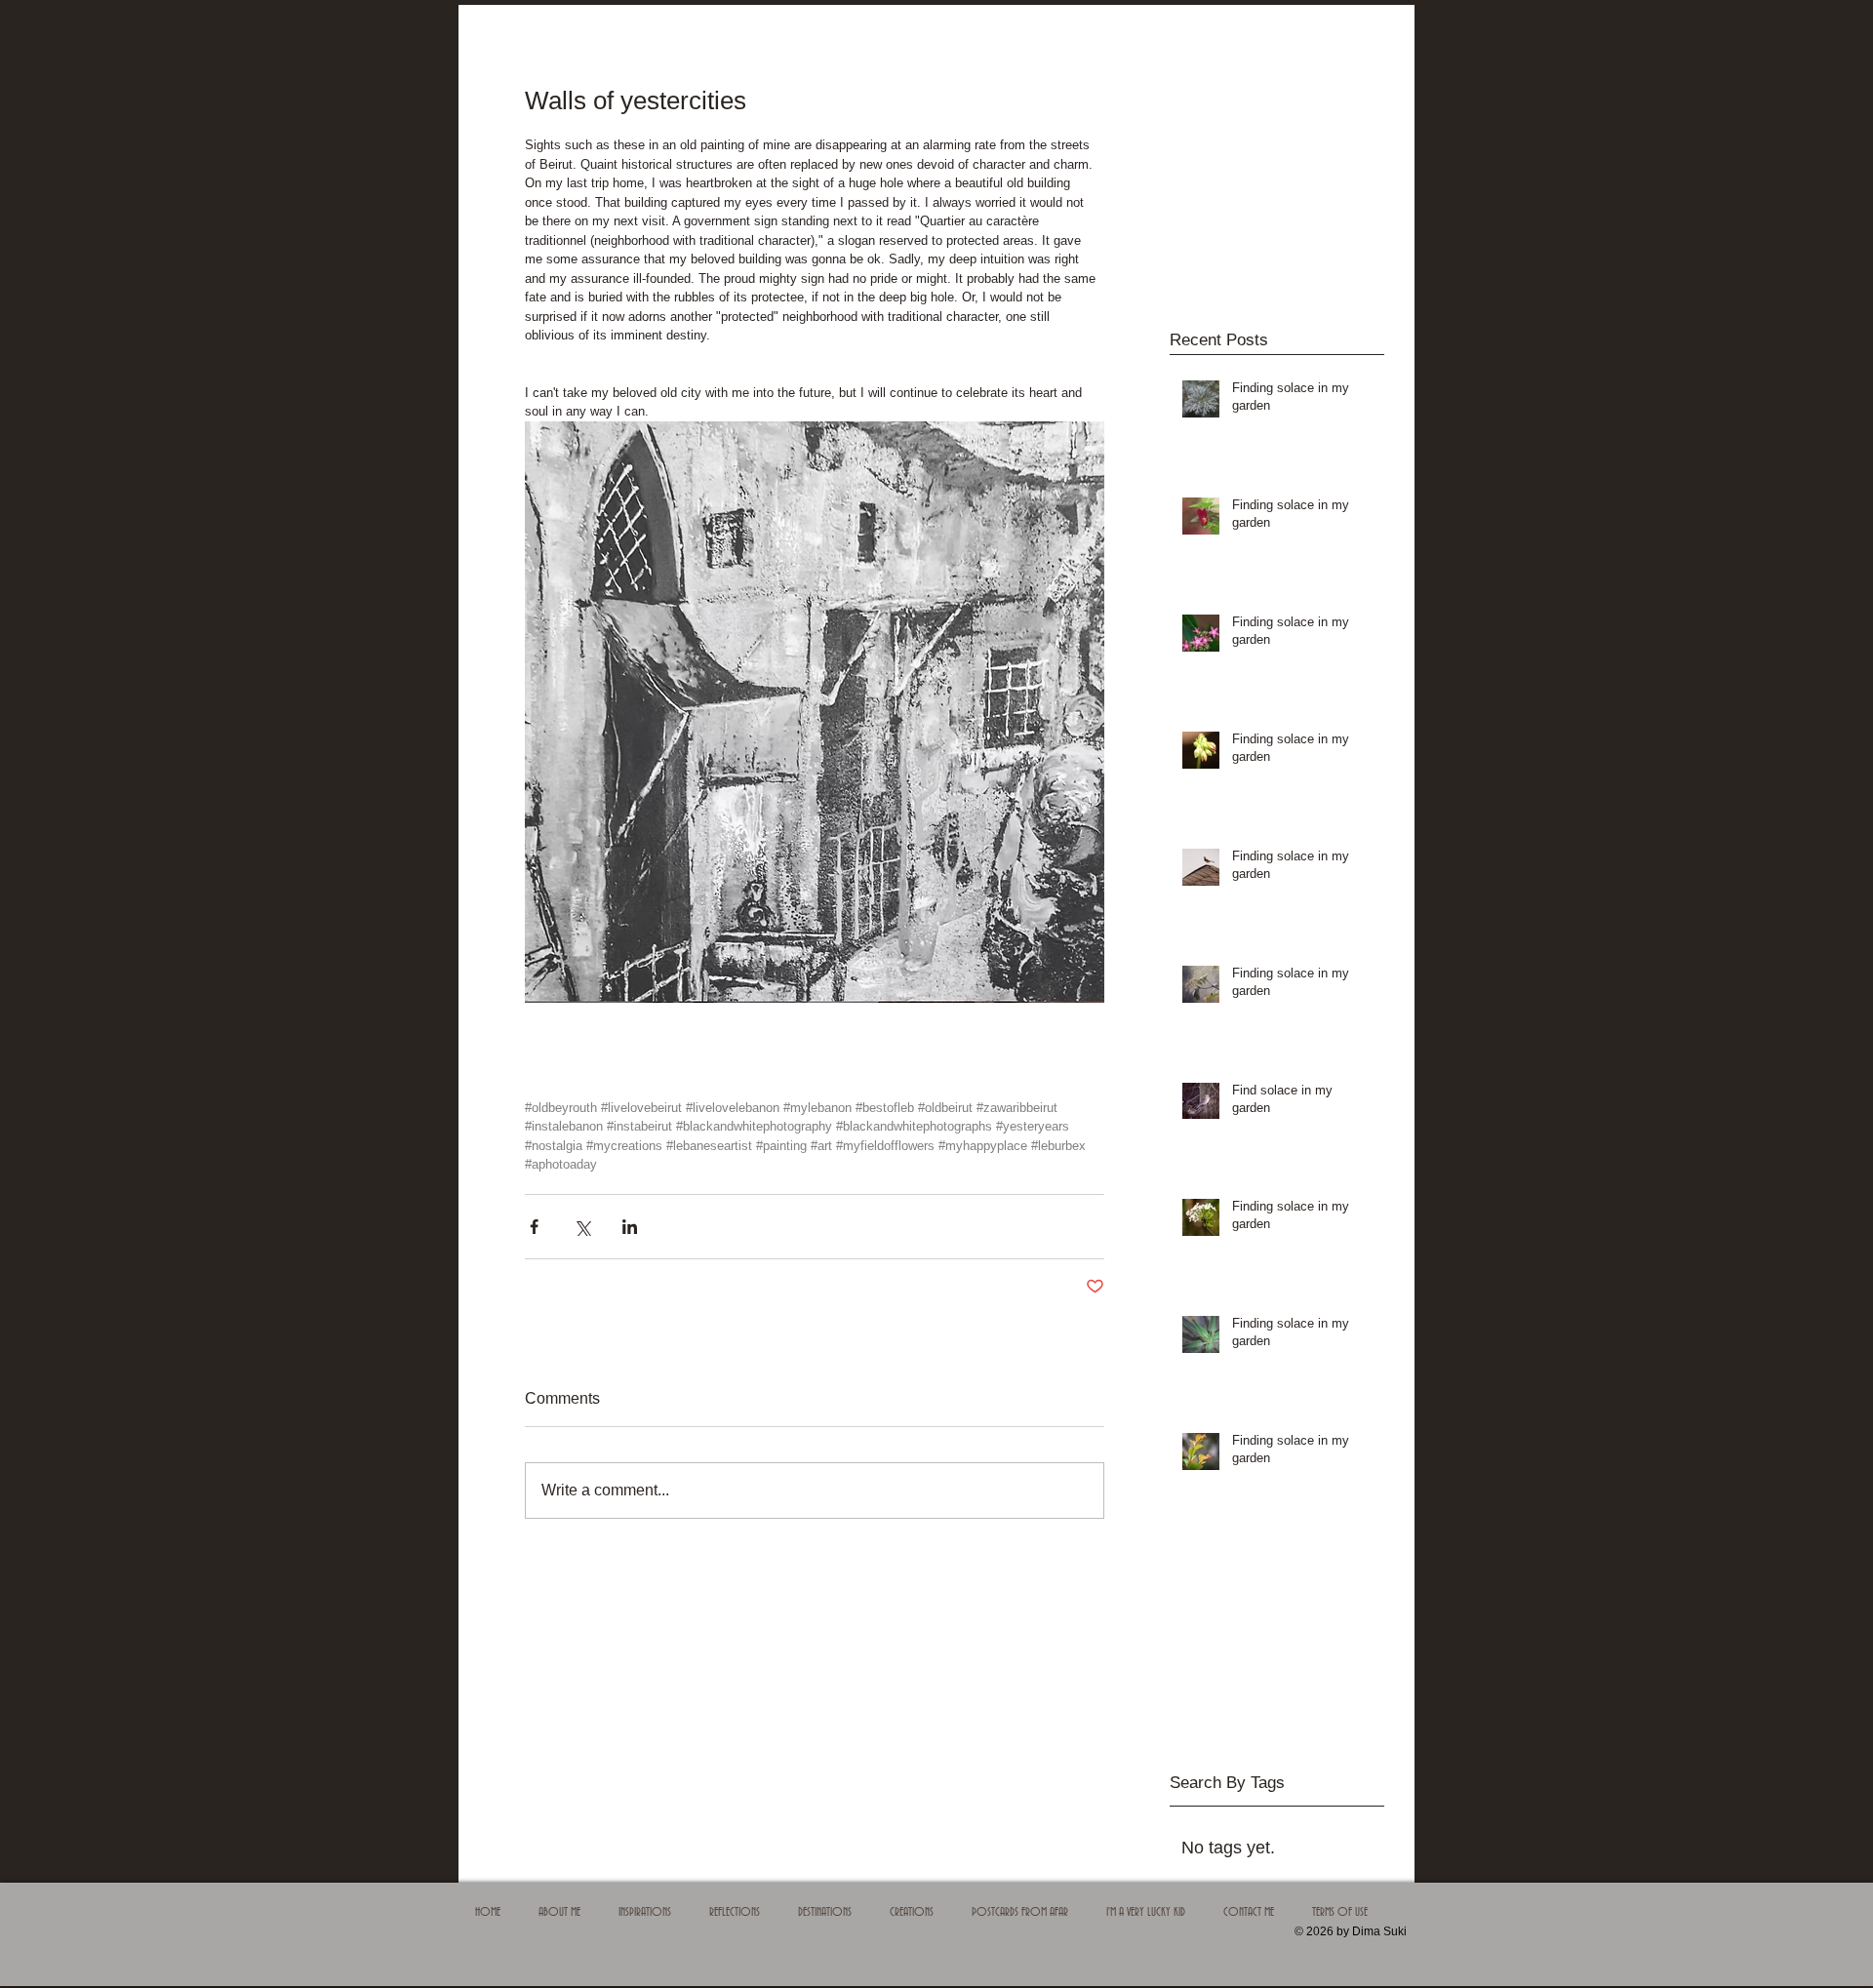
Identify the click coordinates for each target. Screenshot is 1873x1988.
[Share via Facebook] (534, 1227)
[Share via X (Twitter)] (582, 1227)
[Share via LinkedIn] (630, 1227)
